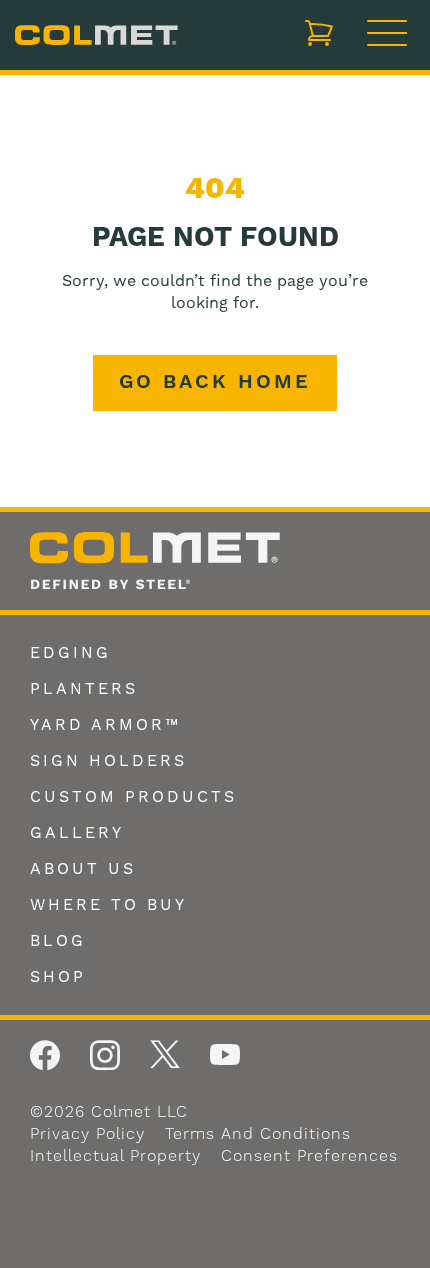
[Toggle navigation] (387, 35)
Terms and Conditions (258, 1134)
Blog (58, 941)
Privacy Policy (87, 1134)
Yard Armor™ (105, 725)
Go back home (215, 382)
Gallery (77, 833)
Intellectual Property (115, 1156)
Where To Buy (108, 905)
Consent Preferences (309, 1156)
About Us (83, 869)
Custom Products (133, 797)
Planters (84, 689)
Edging (70, 653)
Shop (58, 977)
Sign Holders (108, 761)
